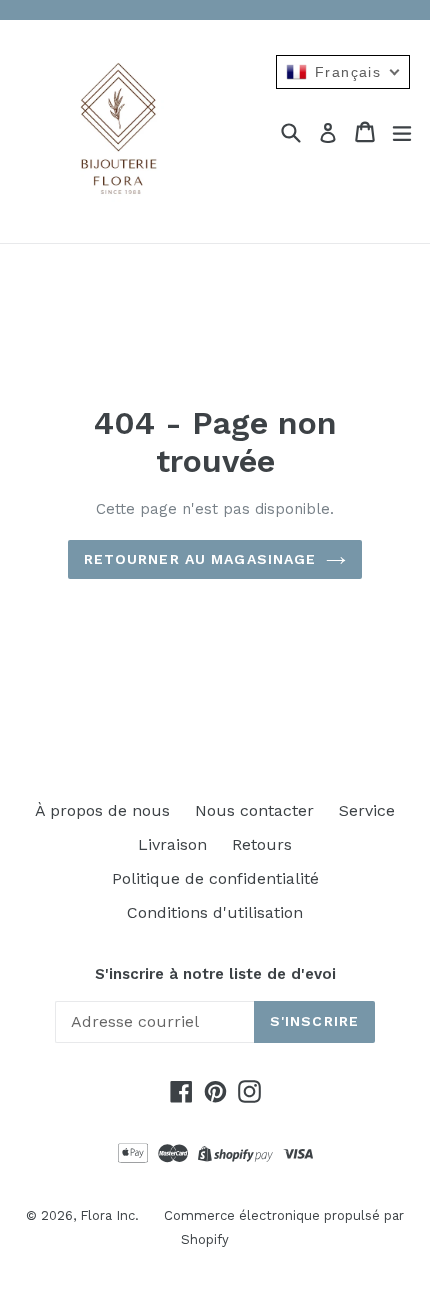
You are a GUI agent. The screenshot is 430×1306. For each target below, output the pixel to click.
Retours (262, 844)
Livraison (172, 844)
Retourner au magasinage (200, 559)
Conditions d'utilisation (215, 912)
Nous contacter (254, 810)
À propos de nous (102, 810)
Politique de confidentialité (215, 878)
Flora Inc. (109, 1215)
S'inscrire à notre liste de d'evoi (215, 974)
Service (367, 810)
